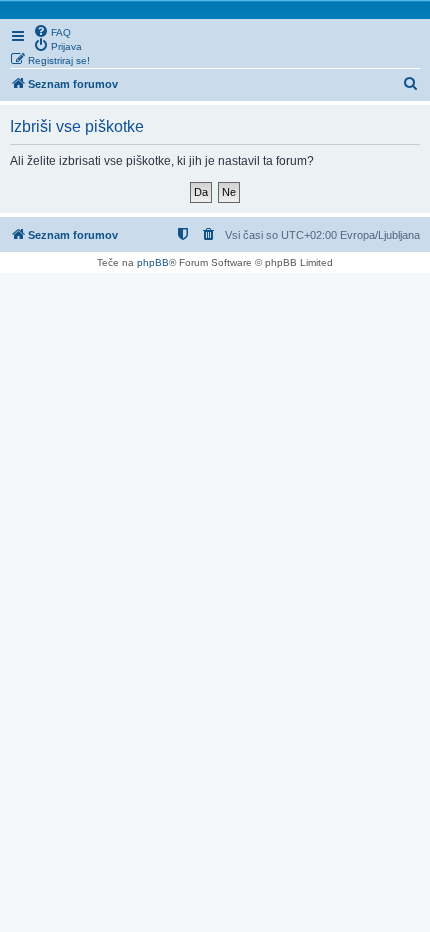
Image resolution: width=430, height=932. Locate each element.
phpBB (153, 262)
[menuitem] (52, 31)
